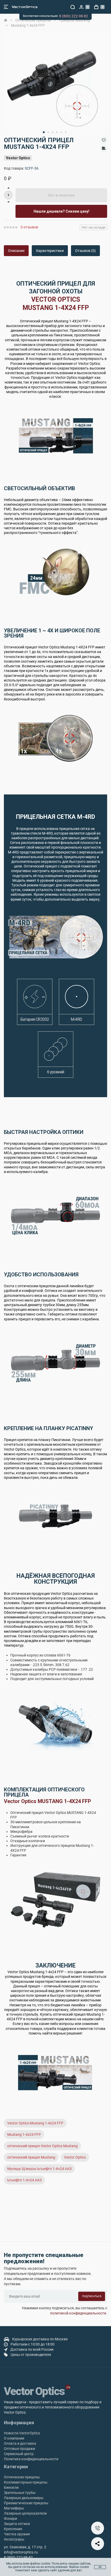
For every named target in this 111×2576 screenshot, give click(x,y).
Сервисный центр (19, 2454)
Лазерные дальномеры (24, 2498)
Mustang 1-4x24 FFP (24, 2134)
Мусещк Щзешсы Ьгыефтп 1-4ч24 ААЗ (39, 2169)
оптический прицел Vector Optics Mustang (42, 2146)
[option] (55, 81)
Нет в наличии (61, 195)
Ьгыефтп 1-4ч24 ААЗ (24, 2180)
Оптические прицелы (22, 2477)
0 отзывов (29, 227)
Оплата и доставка (20, 2443)
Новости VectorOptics (22, 2433)
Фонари (10, 2519)
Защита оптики (17, 2524)
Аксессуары (14, 2539)
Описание (16, 251)
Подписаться (92, 2296)
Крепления (13, 2529)
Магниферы (14, 2508)
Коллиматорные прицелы (26, 2482)
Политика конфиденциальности (31, 2459)
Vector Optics (18, 158)
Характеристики (50, 251)
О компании (14, 2438)
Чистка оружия (17, 2534)
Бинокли (11, 2487)
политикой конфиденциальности (78, 2313)
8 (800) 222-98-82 (74, 16)
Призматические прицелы (26, 2503)
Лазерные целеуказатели (25, 2513)
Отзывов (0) (85, 251)
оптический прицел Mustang (31, 2157)
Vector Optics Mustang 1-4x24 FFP (35, 2123)
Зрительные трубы (20, 2493)
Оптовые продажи (19, 2449)
